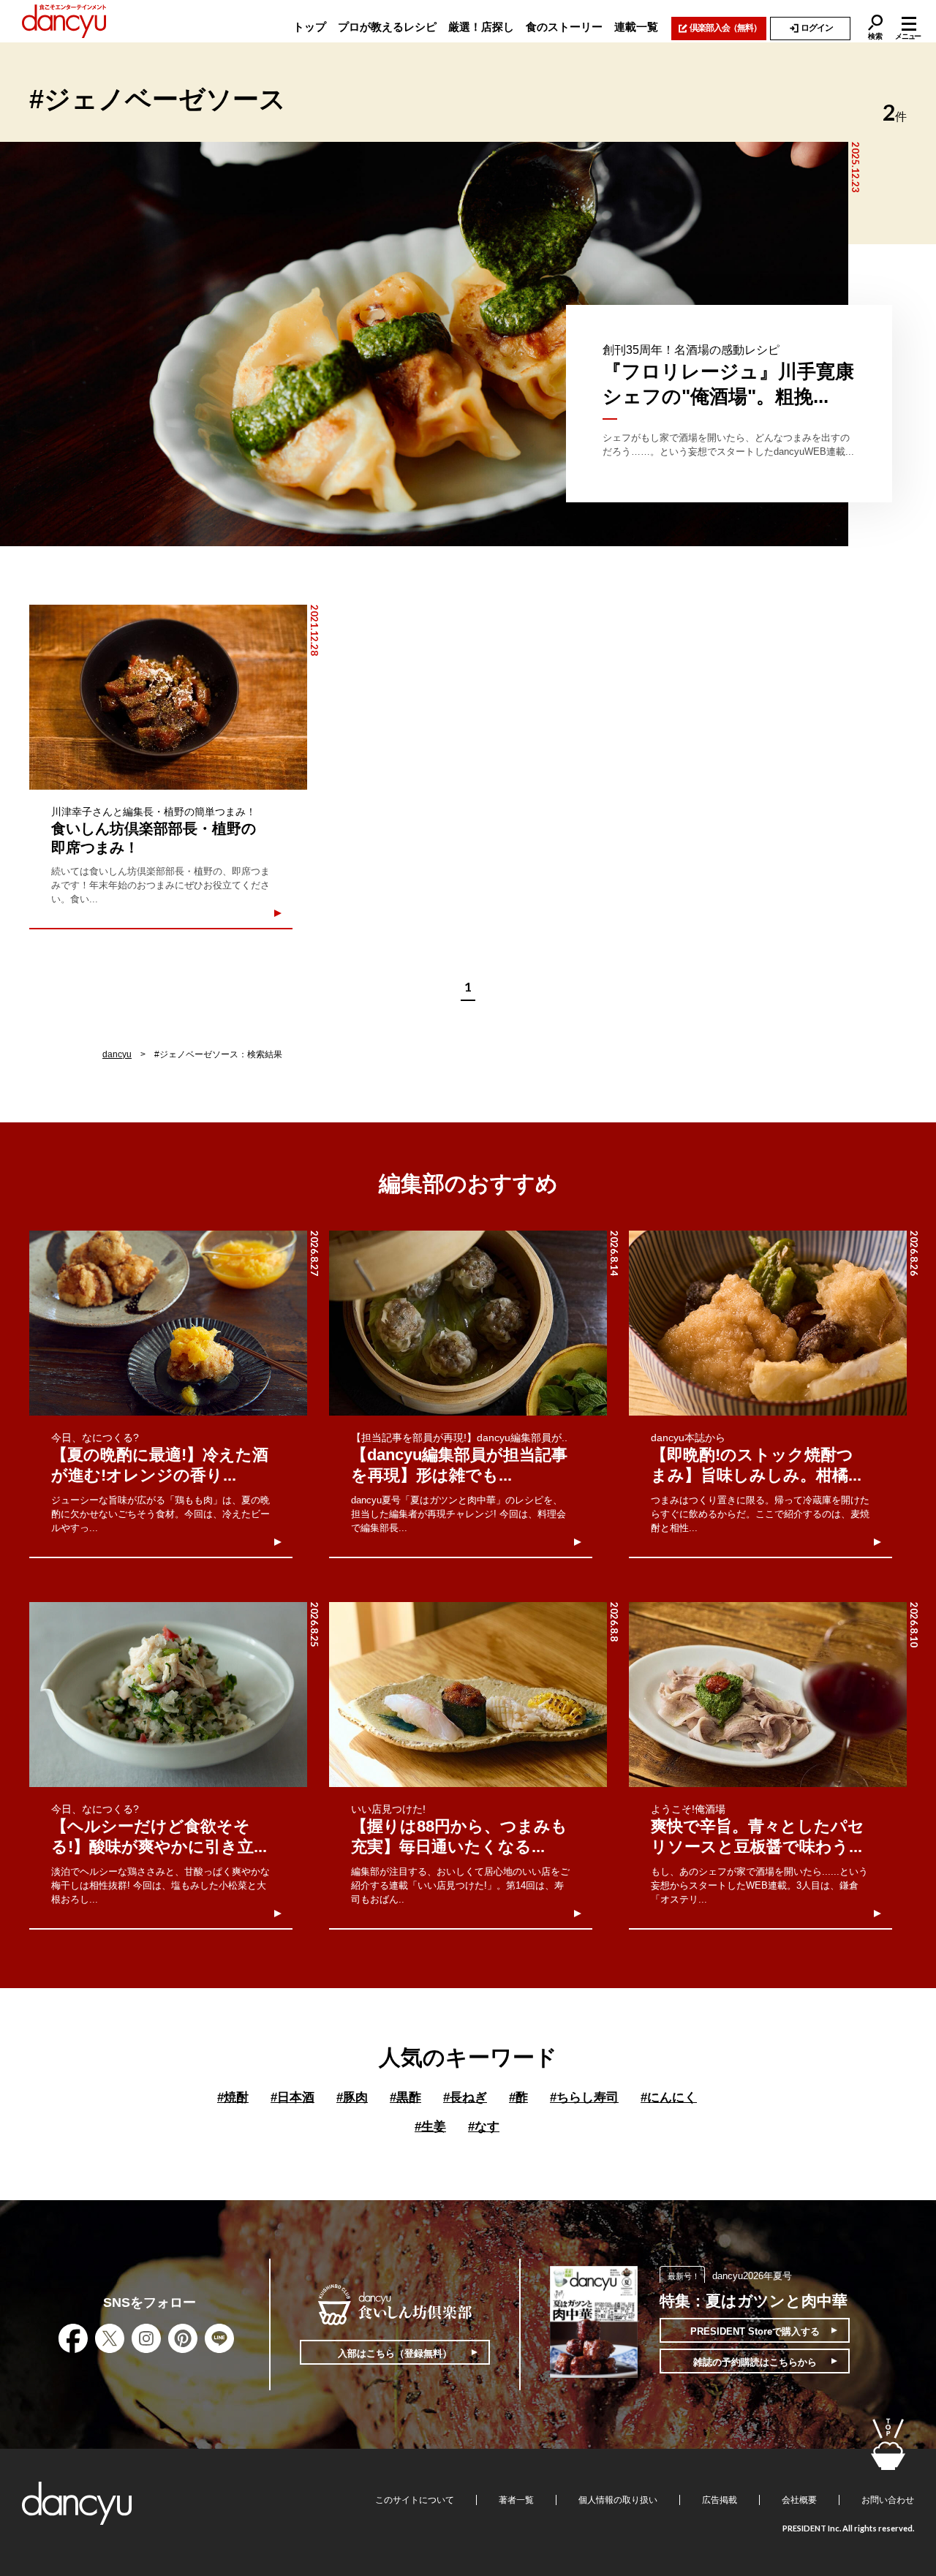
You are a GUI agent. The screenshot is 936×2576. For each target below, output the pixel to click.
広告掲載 (720, 2500)
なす (484, 2127)
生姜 (430, 2127)
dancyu (117, 1054)
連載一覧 (636, 27)
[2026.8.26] (768, 1323)
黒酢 (405, 2097)
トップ (310, 27)
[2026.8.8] (468, 1695)
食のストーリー (564, 27)
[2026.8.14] (468, 1323)
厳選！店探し (481, 27)
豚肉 (352, 2097)
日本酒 (292, 2097)
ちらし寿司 (584, 2097)
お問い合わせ (888, 2500)
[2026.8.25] (168, 1695)
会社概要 (799, 2500)
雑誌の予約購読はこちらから (755, 2362)
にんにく (669, 2097)
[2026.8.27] (168, 1323)
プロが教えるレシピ (387, 27)
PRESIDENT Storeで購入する (755, 2331)
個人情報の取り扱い (618, 2500)
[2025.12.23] (424, 344)
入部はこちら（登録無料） (395, 2353)
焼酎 (233, 2097)
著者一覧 (516, 2500)
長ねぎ (465, 2097)
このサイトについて (415, 2500)
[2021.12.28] (168, 697)
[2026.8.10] (768, 1695)
